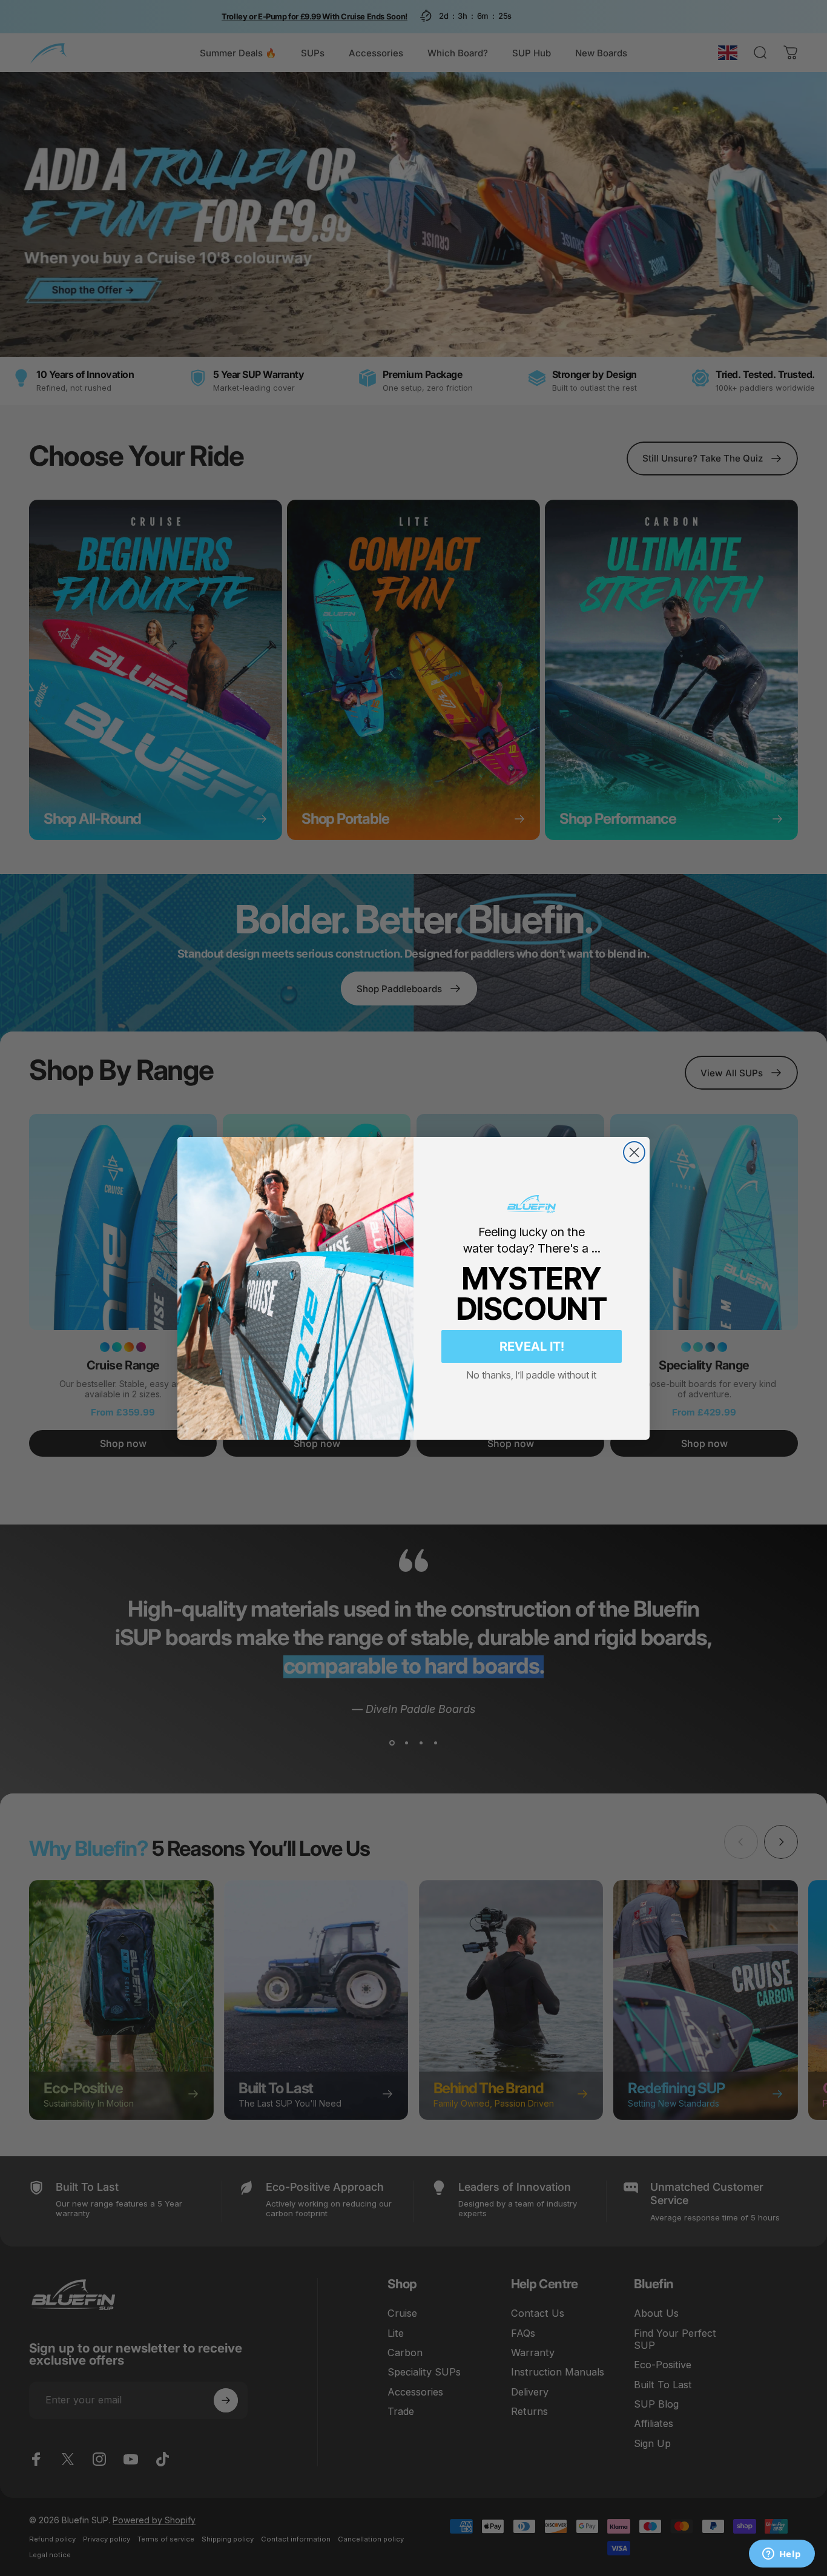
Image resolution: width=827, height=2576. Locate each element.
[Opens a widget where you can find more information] (782, 2555)
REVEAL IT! (532, 1346)
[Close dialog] (634, 1152)
